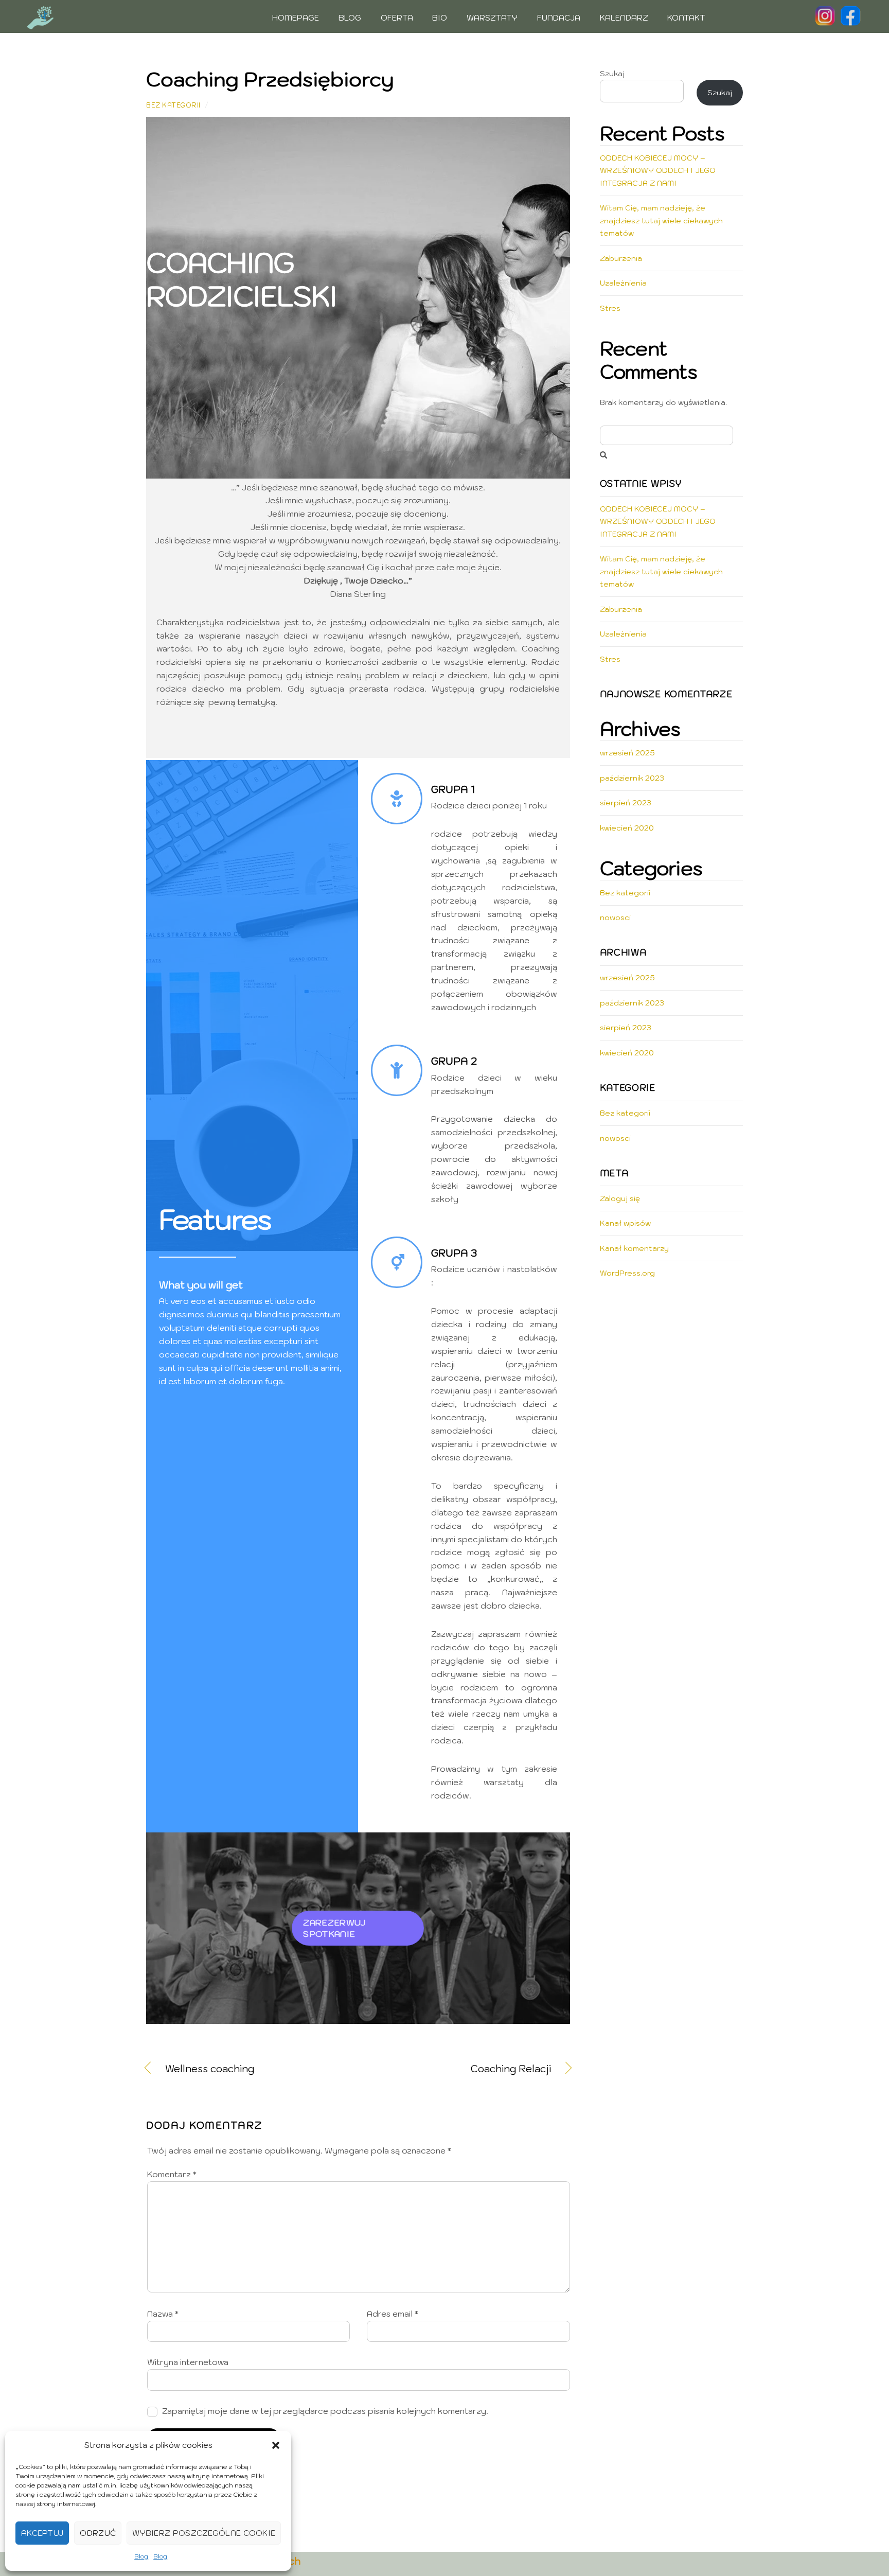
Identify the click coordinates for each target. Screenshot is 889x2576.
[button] (276, 2445)
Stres (610, 308)
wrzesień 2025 (627, 753)
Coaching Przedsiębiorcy (270, 79)
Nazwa (163, 2314)
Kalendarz (624, 18)
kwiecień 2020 (627, 828)
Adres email (393, 2314)
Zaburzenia (621, 258)
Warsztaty (492, 18)
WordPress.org (627, 1273)
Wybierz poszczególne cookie (204, 2533)
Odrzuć (98, 2533)
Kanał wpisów (625, 1223)
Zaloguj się (620, 1198)
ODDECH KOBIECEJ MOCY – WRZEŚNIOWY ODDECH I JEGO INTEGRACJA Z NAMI (658, 170)
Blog (141, 2556)
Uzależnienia (623, 283)
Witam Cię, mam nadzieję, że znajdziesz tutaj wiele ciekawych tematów (661, 220)
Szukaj (612, 73)
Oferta (397, 18)
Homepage (296, 18)
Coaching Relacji (461, 2069)
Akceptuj (42, 2533)
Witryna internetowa (188, 2362)
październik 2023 (632, 778)
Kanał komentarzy (634, 1248)
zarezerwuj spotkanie (334, 1928)
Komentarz (172, 2174)
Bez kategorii (173, 105)
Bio (440, 18)
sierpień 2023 (626, 802)
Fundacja (559, 18)
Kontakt (686, 18)
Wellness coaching (210, 2069)
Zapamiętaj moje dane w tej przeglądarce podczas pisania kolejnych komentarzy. (325, 2411)
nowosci (615, 917)
